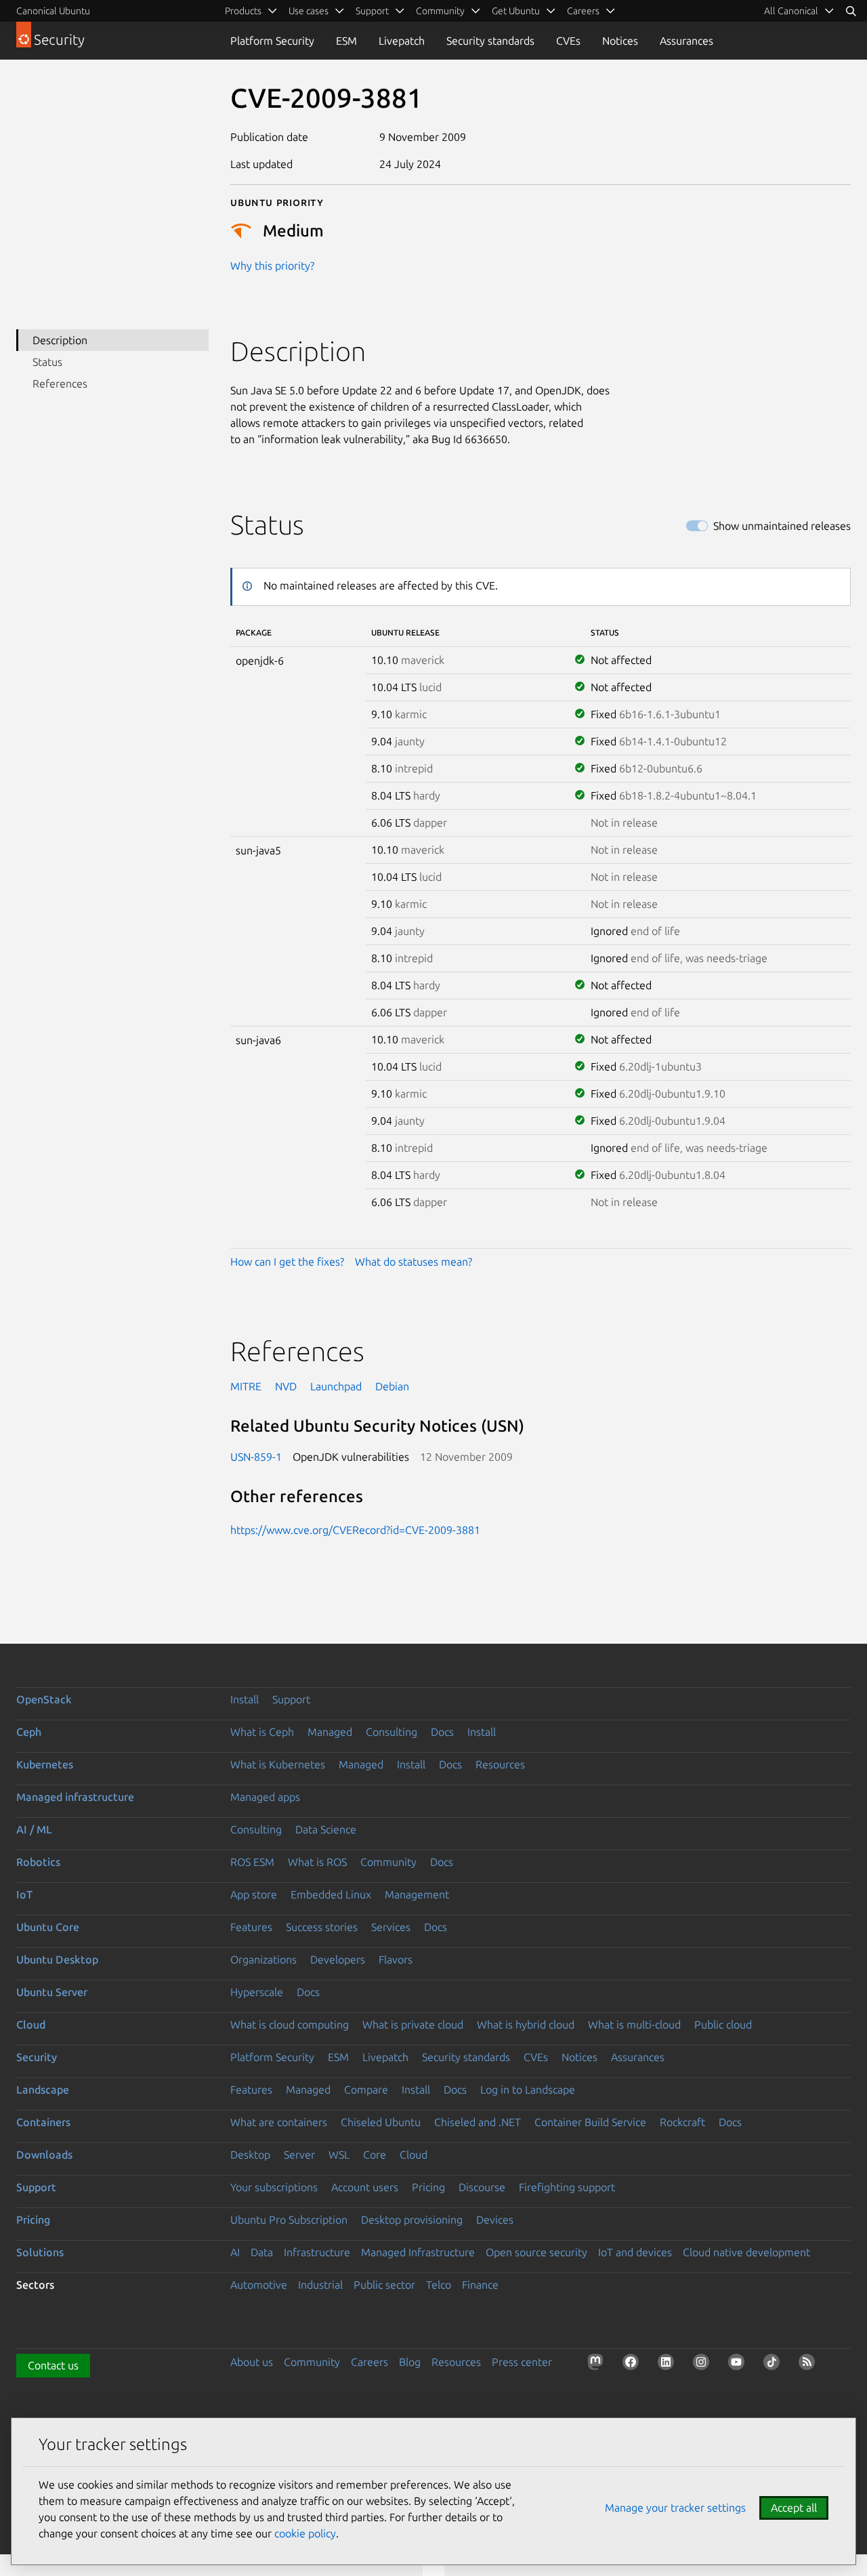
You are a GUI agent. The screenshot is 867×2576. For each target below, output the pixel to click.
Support (291, 1699)
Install (245, 1699)
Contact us (53, 2365)
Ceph (29, 1732)
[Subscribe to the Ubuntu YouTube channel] (739, 2365)
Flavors (396, 1959)
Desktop (250, 2155)
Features (251, 1927)
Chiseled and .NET (478, 2122)
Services (391, 1927)
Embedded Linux (331, 1894)
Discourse (482, 2187)
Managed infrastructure (75, 1797)
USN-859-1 (256, 1457)
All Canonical (791, 11)
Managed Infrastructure (418, 2252)
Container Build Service (590, 2122)
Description (60, 340)
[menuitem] (799, 11)
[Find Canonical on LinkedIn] (669, 2365)
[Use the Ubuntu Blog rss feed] (809, 2365)
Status (47, 362)
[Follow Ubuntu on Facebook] (633, 2365)
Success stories (322, 1927)
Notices (620, 41)
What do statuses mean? (414, 1262)
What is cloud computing (290, 2024)
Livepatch (402, 41)
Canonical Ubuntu (53, 11)
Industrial (320, 2285)
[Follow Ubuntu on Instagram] (704, 2365)
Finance (480, 2285)
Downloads (44, 2155)
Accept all (794, 2508)
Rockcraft (682, 2122)
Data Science (326, 1829)
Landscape (43, 2090)
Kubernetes (45, 1764)
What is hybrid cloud (526, 2024)
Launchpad (336, 1386)
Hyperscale (257, 1992)
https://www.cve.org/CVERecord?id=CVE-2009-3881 (355, 1530)
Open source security (536, 2252)
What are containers (279, 2122)
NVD (286, 1386)
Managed (330, 1732)
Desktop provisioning (412, 2220)
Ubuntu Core (48, 1927)
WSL (339, 2155)
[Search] (851, 11)
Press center (522, 2362)
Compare (366, 2090)
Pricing (428, 2187)
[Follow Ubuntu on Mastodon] (598, 2365)
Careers (369, 2362)
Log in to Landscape (528, 2090)
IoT (24, 1894)
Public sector (384, 2285)
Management (417, 1894)
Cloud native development (746, 2252)
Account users (365, 2187)
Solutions (40, 2252)
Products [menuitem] (243, 11)
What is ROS (317, 1862)
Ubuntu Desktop (57, 1959)
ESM (346, 41)
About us (252, 2362)
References (60, 383)
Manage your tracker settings (675, 2508)
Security (37, 2057)
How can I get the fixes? (287, 1262)
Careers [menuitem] (583, 11)
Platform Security (272, 41)
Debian (392, 1386)
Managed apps (265, 1797)
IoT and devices (635, 2252)
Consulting (392, 1732)
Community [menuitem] (440, 11)
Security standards (490, 41)
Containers (43, 2122)
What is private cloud (413, 2024)
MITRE (246, 1386)
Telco (439, 2285)
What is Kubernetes (278, 1764)
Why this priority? (272, 266)
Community (388, 1862)
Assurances (686, 41)
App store (254, 1894)
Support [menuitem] (372, 11)
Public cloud (723, 2024)
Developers (338, 1959)
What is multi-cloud (634, 2024)
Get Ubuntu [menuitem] (516, 11)
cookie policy (305, 2533)
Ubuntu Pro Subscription (289, 2220)
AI (235, 2252)
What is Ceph (262, 1732)
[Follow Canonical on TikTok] (774, 2365)
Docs (442, 1732)
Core (375, 2155)
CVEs (568, 41)
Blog (410, 2362)
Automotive (259, 2285)
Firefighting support (567, 2187)
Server (299, 2155)
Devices (495, 2220)
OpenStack (44, 1699)
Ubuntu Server (52, 1992)
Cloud (31, 2024)
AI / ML (34, 1829)
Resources (500, 1764)
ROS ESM (252, 1862)
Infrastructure (317, 2252)
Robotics (38, 1862)
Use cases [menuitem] (309, 11)
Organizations (263, 1959)
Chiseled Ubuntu (381, 2122)
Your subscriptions (274, 2187)
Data (262, 2252)
